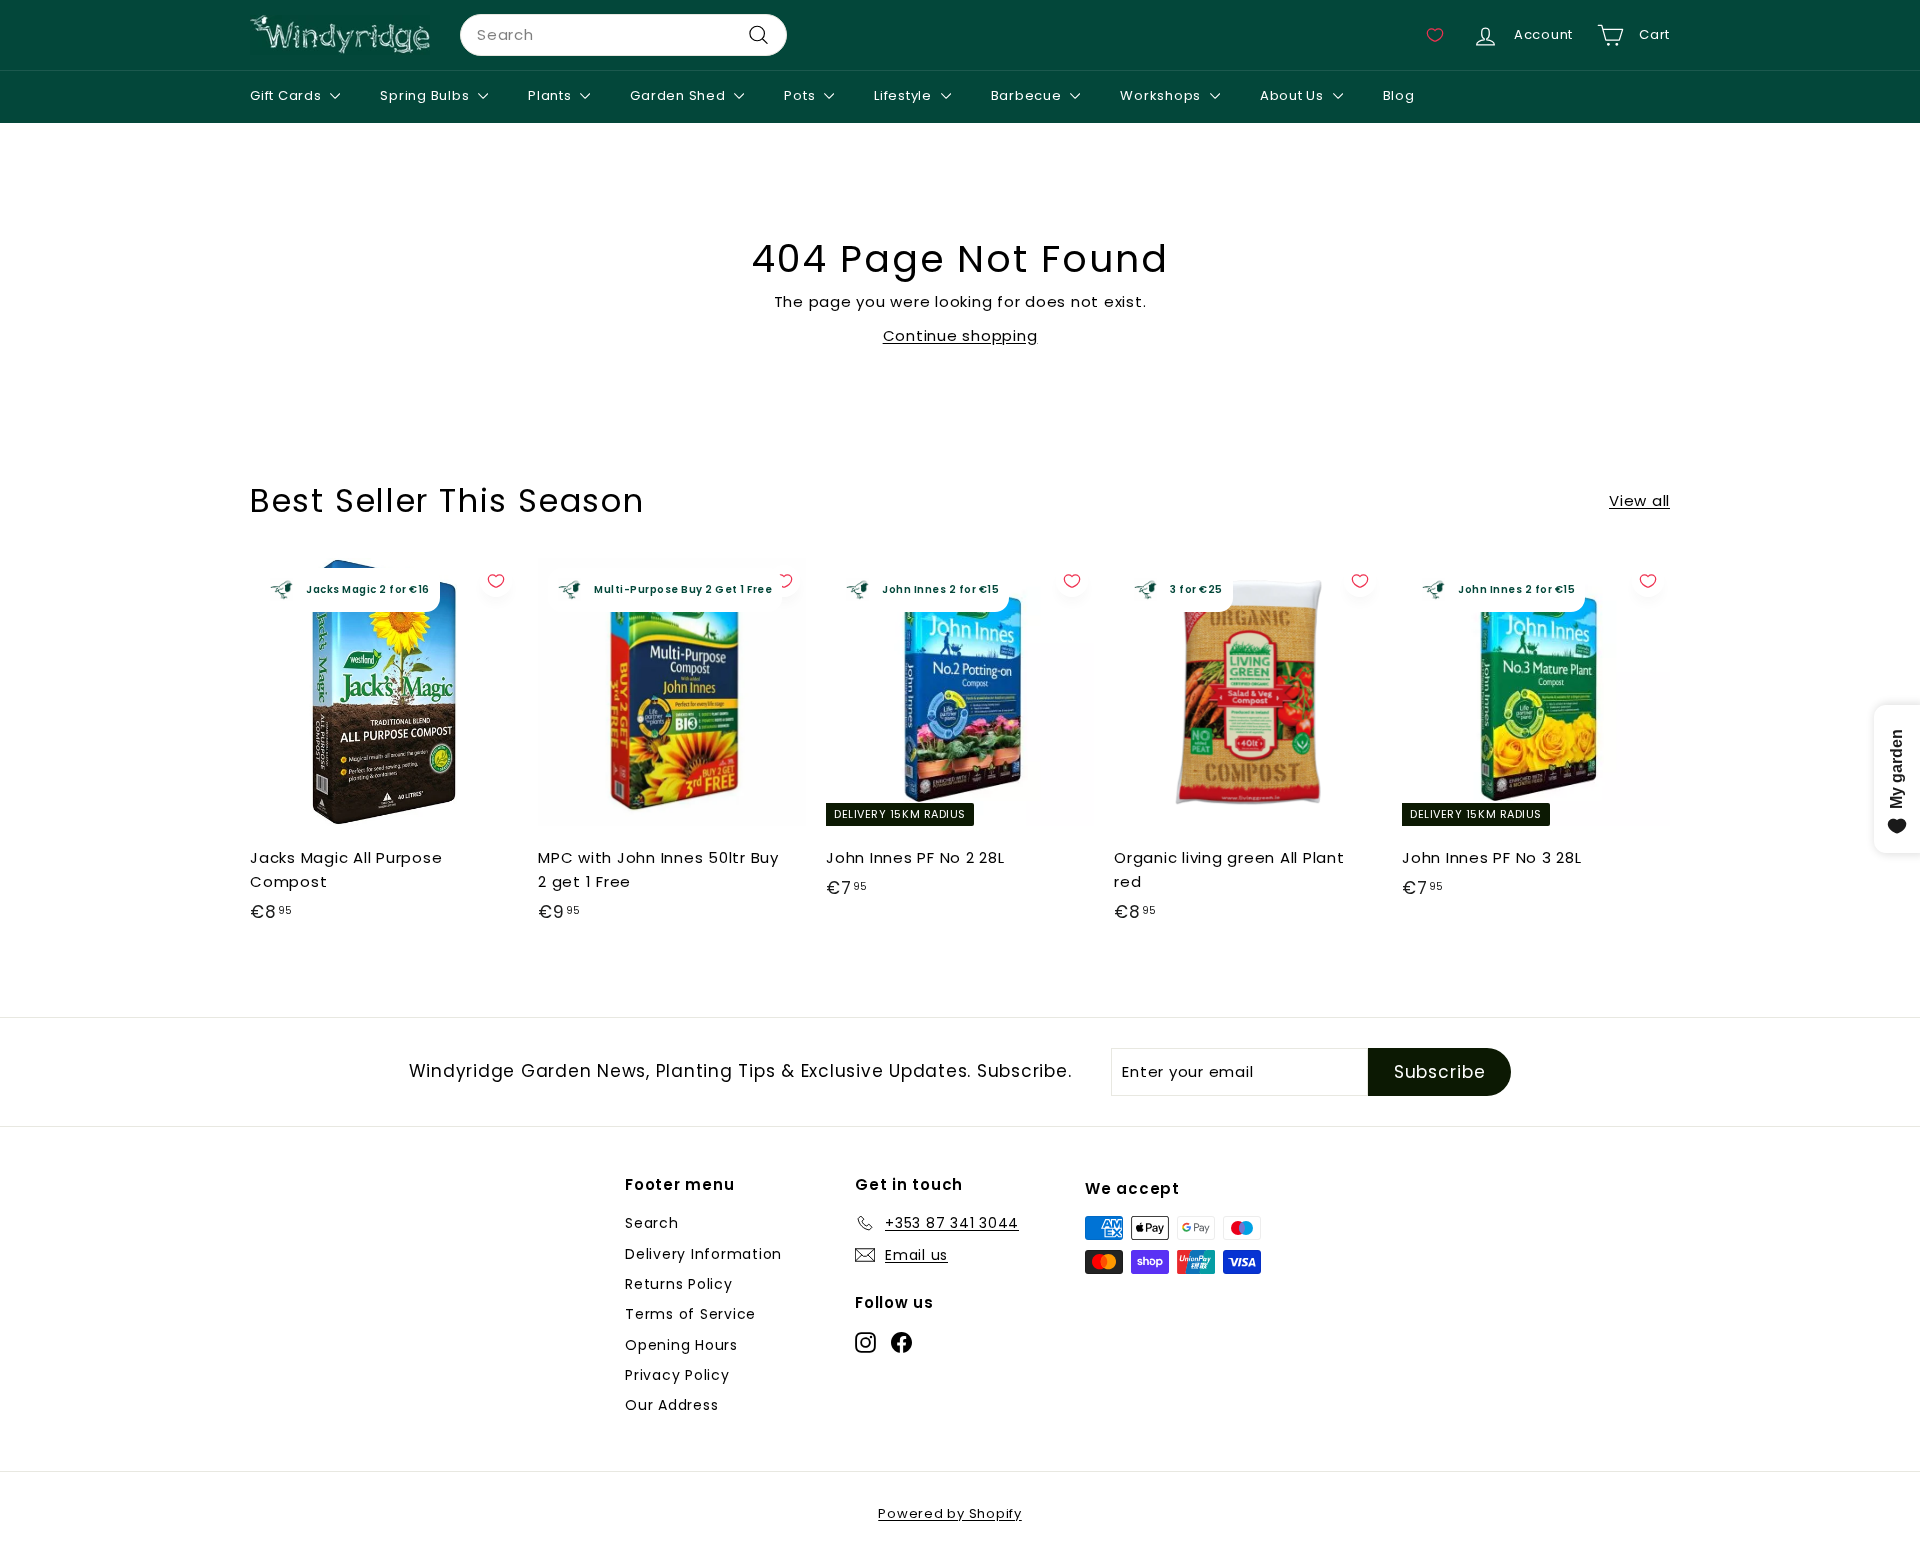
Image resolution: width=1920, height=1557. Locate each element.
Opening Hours (681, 1345)
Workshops (1162, 95)
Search (652, 1223)
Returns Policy (679, 1284)
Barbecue (1028, 95)
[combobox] (623, 35)
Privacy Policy (677, 1375)
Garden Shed (679, 95)
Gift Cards (287, 95)
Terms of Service (690, 1314)
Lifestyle (905, 95)
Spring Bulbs (426, 95)
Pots (801, 95)
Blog (1399, 95)
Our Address (671, 1405)
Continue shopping (960, 335)
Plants (551, 95)
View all (1639, 500)
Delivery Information (703, 1254)
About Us (1294, 95)
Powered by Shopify (950, 1513)
